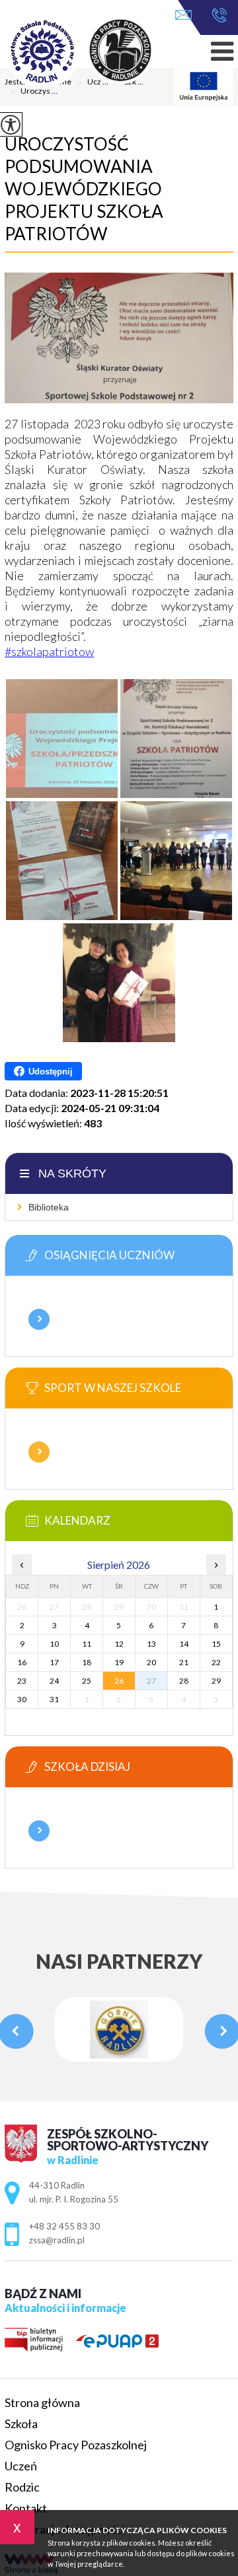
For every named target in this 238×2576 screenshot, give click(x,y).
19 (119, 1662)
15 (216, 1644)
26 (119, 1681)
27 (151, 1681)
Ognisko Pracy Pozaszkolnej (76, 2445)
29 (216, 1681)
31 (54, 1699)
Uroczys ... (34, 92)
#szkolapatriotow (49, 651)
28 (184, 1681)
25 (87, 1681)
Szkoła (21, 2424)
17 (54, 1662)
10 (54, 1644)
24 (54, 1681)
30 (22, 1699)
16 (22, 1662)
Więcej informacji (39, 1319)
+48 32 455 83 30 (216, 16)
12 (119, 1644)
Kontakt (26, 2508)
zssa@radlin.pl (187, 16)
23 (22, 1681)
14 (184, 1644)
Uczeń (21, 2466)
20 (151, 1662)
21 (184, 1662)
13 (151, 1644)
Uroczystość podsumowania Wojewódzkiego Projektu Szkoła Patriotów (84, 189)
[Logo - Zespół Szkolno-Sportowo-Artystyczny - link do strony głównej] (97, 52)
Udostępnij (51, 1072)
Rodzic (22, 2487)
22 (216, 1662)
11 (87, 1644)
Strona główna (42, 2402)
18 (87, 1662)
